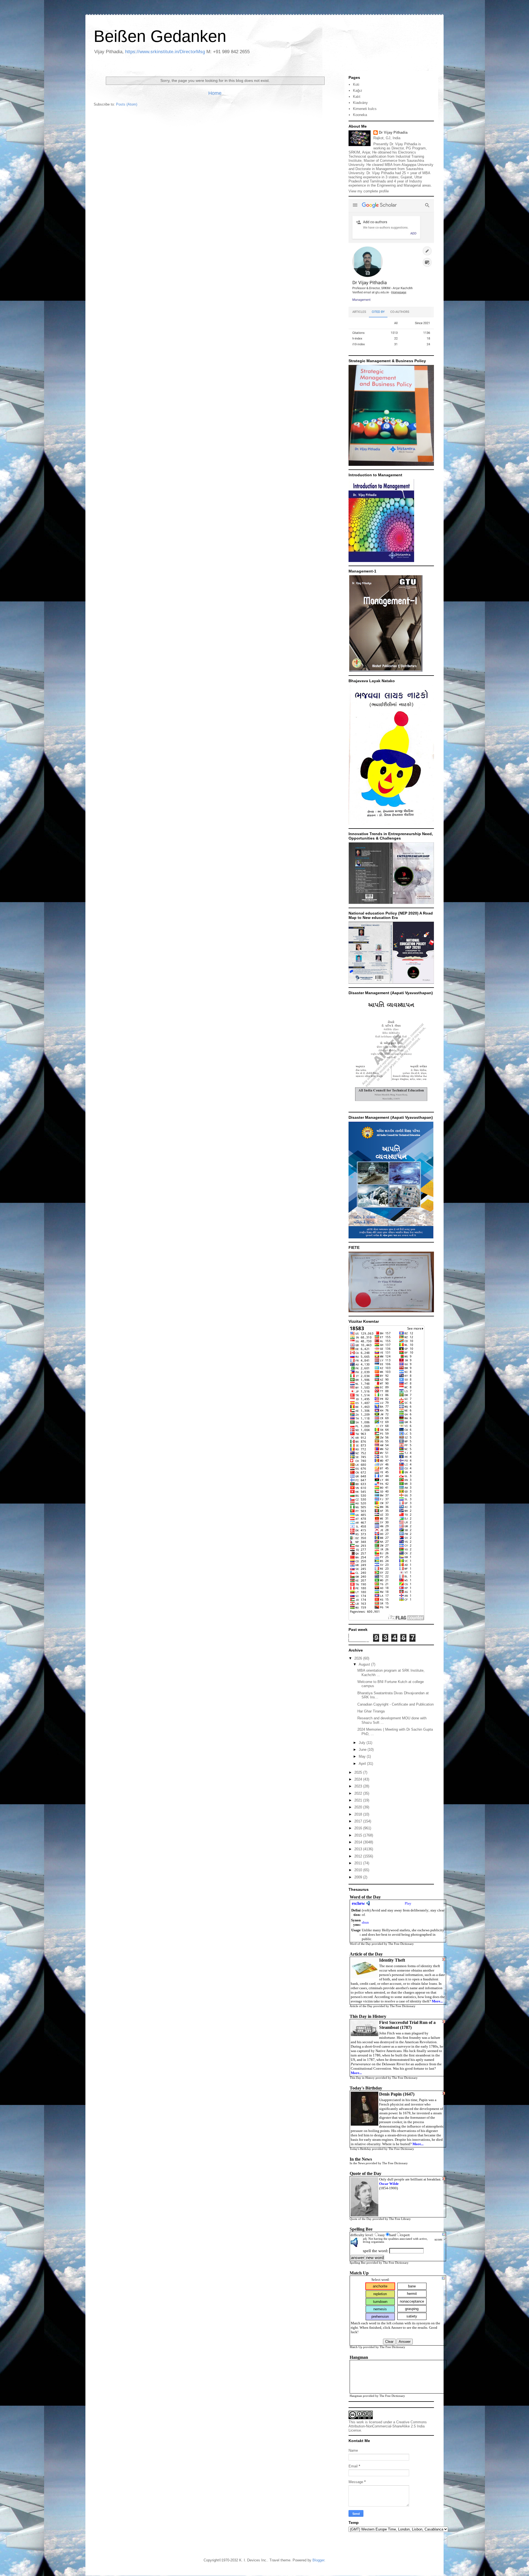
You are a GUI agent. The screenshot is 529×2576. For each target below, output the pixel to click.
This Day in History (362, 2078)
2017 (359, 1821)
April (363, 1764)
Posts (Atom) (127, 104)
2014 (359, 1842)
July (363, 1743)
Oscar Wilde (389, 2184)
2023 (359, 1786)
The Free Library (400, 2219)
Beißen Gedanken (160, 36)
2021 (359, 1800)
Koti (356, 84)
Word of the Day (360, 1944)
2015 (359, 1835)
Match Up (356, 2347)
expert (405, 2235)
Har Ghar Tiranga (371, 1711)
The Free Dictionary (401, 1944)
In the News (357, 2163)
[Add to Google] (444, 2235)
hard (393, 2235)
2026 (359, 1658)
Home (215, 93)
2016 (359, 1828)
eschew (358, 1903)
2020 (359, 1807)
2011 (359, 1863)
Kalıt (357, 97)
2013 (359, 1849)
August (365, 1664)
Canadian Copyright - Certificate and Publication (396, 1704)
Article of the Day (361, 2006)
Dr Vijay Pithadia (393, 132)
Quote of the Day (361, 2219)
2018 (359, 1814)
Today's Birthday (360, 2149)
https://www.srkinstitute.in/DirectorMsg (165, 52)
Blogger (318, 2560)
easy (382, 2235)
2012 (359, 1856)
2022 (359, 1793)
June (363, 1750)
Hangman (356, 2396)
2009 (359, 1877)
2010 (359, 1870)
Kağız (358, 91)
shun (365, 1922)
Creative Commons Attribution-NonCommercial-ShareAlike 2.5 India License (388, 2426)
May (363, 1756)
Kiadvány (360, 103)
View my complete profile (369, 191)
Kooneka (360, 115)
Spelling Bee (358, 2263)
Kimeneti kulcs (365, 109)
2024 (359, 1779)
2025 (359, 1772)
